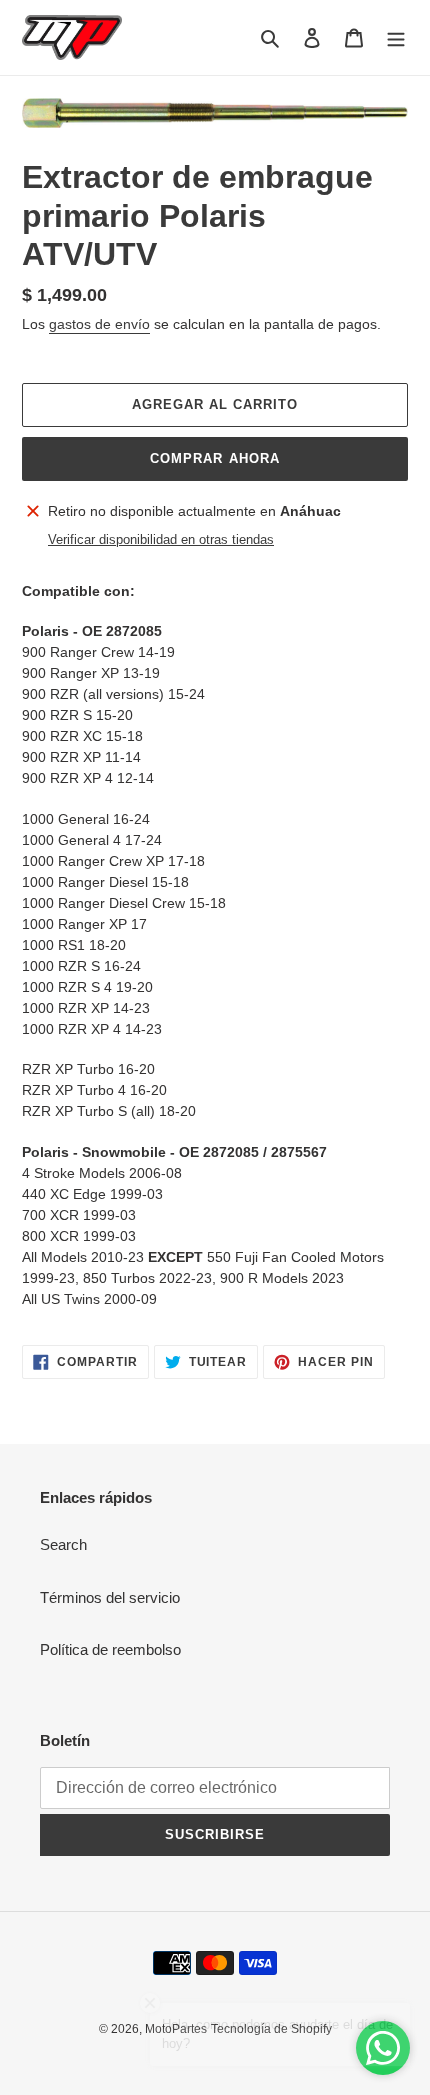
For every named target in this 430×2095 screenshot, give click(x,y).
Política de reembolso (110, 1649)
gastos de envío (99, 324)
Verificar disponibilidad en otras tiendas (161, 539)
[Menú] (396, 37)
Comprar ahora (215, 458)
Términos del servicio (110, 1597)
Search (63, 1544)
